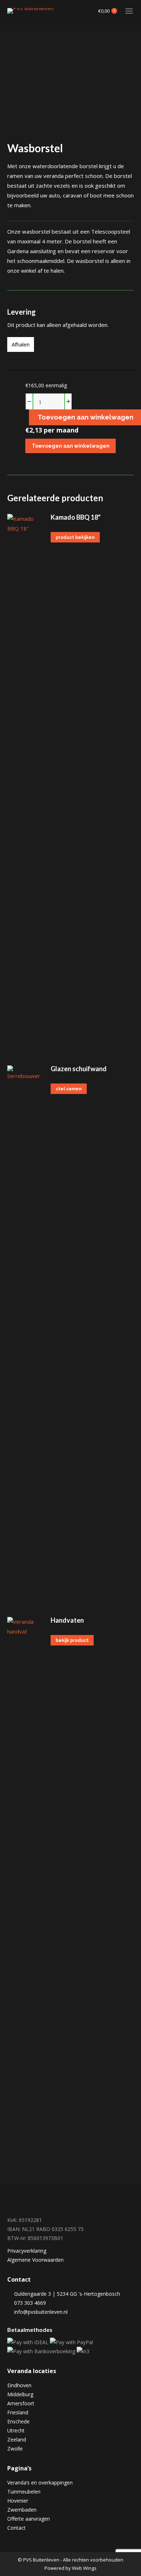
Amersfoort (21, 2403)
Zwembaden (22, 2510)
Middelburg (20, 2394)
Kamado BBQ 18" (76, 517)
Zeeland (17, 2439)
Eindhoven (19, 2385)
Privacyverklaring (27, 2251)
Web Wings (84, 2568)
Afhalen (21, 344)
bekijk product (72, 1640)
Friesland (18, 2412)
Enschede (18, 2421)
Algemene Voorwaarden (35, 2260)
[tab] (70, 294)
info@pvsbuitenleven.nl (41, 2312)
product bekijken (75, 537)
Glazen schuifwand (79, 1069)
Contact (16, 2528)
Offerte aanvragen (29, 2519)
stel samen (69, 1089)
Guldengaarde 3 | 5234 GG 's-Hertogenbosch (66, 2294)
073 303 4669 (29, 2303)
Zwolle (15, 2449)
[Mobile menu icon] (129, 11)
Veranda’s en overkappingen (40, 2483)
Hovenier (18, 2501)
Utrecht (16, 2430)
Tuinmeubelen (24, 2492)
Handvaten (67, 1620)
